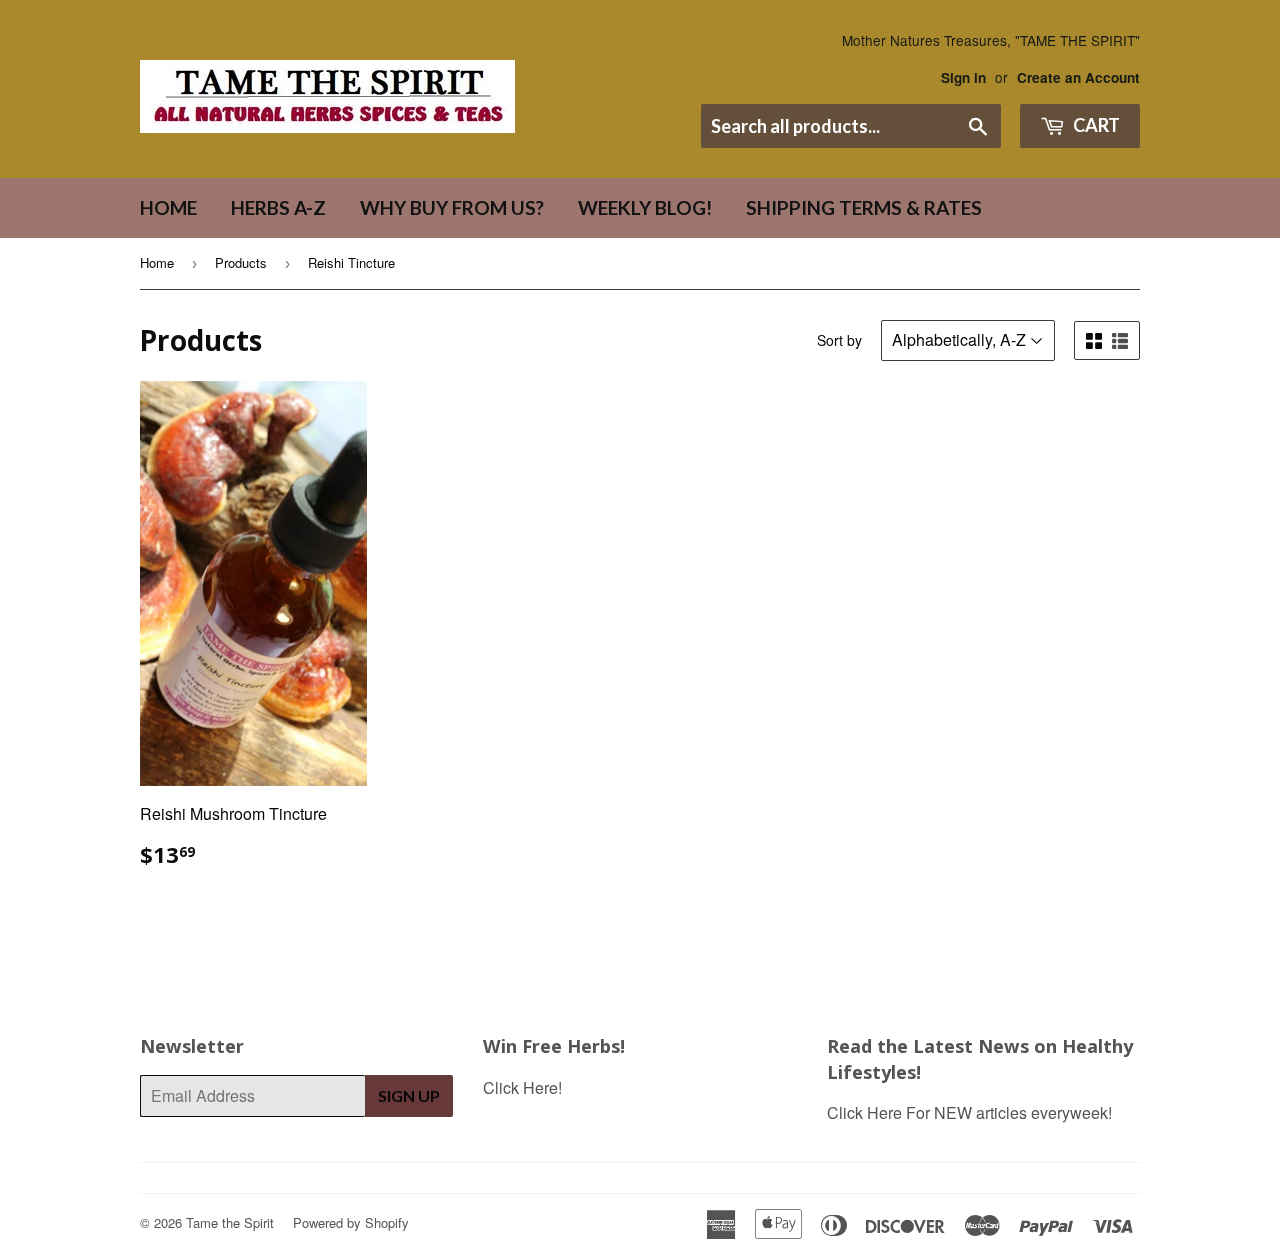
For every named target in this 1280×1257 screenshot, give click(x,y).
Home (168, 207)
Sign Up (409, 1095)
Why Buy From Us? (452, 207)
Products (241, 262)
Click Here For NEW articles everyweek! (969, 1112)
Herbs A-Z (278, 207)
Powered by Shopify (351, 1222)
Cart (1095, 125)
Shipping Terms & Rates (864, 207)
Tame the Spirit (230, 1222)
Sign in (963, 77)
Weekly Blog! (645, 207)
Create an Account (1078, 77)
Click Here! (522, 1087)
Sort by (839, 340)
